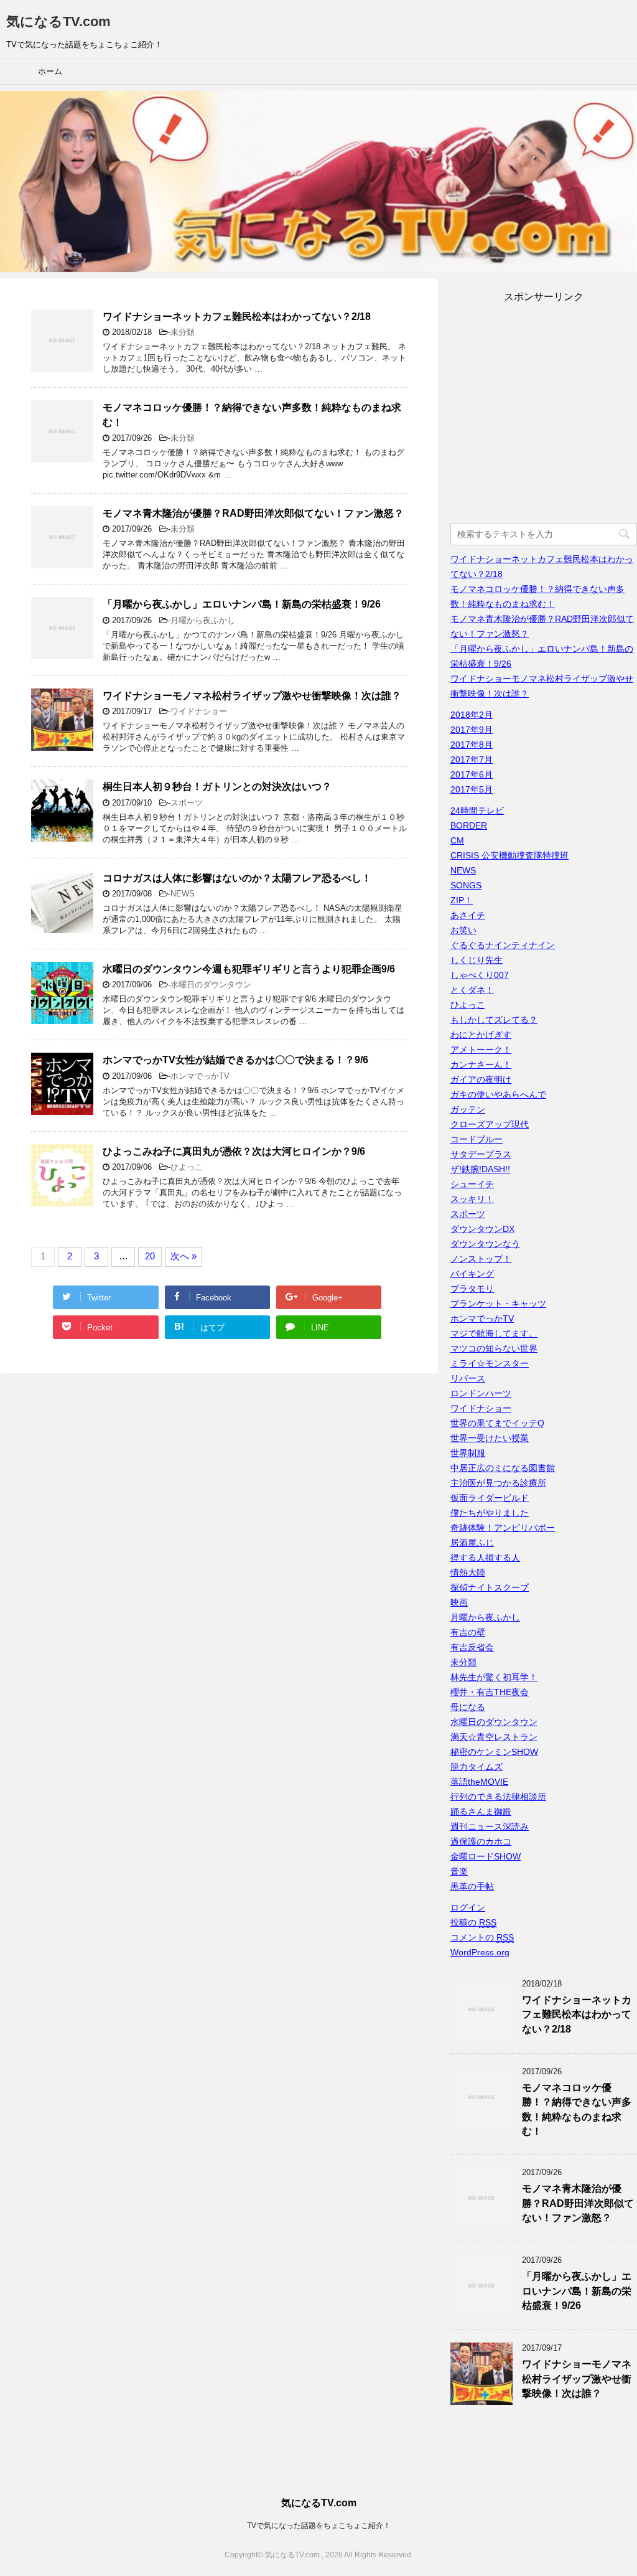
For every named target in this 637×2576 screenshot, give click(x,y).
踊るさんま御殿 (481, 1812)
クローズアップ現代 (490, 1124)
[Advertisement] (544, 415)
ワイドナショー (199, 711)
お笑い (463, 930)
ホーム (50, 71)
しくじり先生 (477, 960)
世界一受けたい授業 (490, 1438)
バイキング (472, 1274)
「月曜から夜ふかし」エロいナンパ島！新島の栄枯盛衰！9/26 (242, 604)
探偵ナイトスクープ (490, 1587)
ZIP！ (462, 900)
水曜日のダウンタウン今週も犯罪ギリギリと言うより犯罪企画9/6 (249, 969)
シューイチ (472, 1184)
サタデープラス (481, 1154)
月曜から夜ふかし (203, 620)
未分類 (183, 332)
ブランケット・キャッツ (498, 1304)
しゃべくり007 (480, 975)
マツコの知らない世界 (494, 1348)
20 (150, 1256)
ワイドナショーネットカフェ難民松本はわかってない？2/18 (237, 317)
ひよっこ (187, 1167)
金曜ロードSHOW (486, 1856)
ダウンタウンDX (482, 1229)
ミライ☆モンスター (490, 1363)
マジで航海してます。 (494, 1333)
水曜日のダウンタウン (211, 985)
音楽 (459, 1871)
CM (457, 840)
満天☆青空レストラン (494, 1737)
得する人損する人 (485, 1558)
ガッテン (468, 1109)
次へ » (184, 1256)
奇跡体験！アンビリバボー (503, 1528)
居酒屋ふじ (472, 1543)
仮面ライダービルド (490, 1498)
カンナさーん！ (481, 1065)
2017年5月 (472, 789)
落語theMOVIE (479, 1782)
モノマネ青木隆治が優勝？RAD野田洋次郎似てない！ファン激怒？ (253, 513)
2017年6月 (472, 774)
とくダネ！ (472, 990)
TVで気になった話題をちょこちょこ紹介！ (319, 2526)
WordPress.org (480, 1952)
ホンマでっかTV (200, 1076)
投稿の (473, 1922)
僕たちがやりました (490, 1513)
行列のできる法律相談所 (498, 1797)
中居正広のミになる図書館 (503, 1468)
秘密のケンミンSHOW (494, 1752)
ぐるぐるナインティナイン (503, 945)
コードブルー (477, 1139)
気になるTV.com (58, 21)
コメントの (482, 1937)
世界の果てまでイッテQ (497, 1423)
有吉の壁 (468, 1632)
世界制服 (468, 1453)
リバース (468, 1378)
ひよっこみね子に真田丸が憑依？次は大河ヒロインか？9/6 (234, 1151)
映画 (459, 1602)
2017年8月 (472, 745)
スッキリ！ (472, 1199)
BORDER (469, 825)
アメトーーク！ (481, 1050)
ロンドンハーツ (481, 1393)
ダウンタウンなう (485, 1244)
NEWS (183, 894)
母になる (468, 1707)
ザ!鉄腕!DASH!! (480, 1169)
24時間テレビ (477, 811)
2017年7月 (472, 759)
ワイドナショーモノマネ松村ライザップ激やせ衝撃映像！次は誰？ (252, 696)
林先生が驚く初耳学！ (494, 1677)
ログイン (468, 1907)
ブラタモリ (472, 1289)
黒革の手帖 (472, 1886)
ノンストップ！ (481, 1259)
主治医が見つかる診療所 (498, 1483)
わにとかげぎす (481, 1035)
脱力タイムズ (477, 1767)
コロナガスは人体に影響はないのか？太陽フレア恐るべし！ (237, 878)
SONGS (466, 885)
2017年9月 (472, 730)
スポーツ (187, 803)
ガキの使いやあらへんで (498, 1094)
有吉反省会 (472, 1647)
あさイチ (468, 915)
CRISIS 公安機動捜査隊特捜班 (509, 855)
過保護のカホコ (481, 1841)
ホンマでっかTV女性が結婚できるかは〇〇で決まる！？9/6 (235, 1060)
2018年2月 (472, 715)
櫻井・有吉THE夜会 (490, 1692)
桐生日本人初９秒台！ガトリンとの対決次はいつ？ (217, 787)
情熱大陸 (468, 1572)
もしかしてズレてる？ (494, 1020)
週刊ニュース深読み (490, 1826)
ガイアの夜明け (481, 1079)
